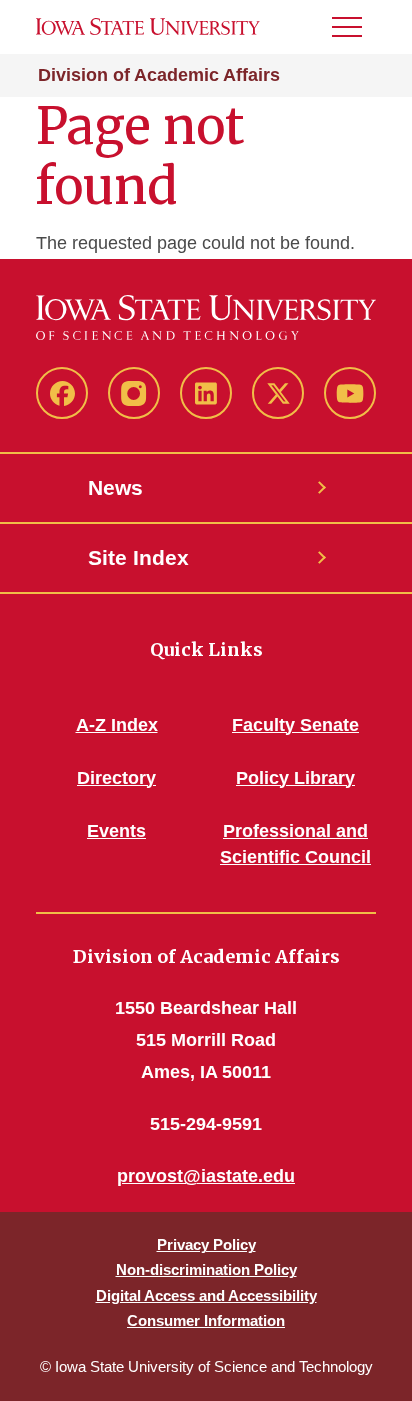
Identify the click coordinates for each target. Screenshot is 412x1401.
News (115, 487)
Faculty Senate (295, 725)
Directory (116, 778)
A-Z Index (117, 725)
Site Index (138, 557)
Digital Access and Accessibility (206, 1295)
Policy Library (295, 778)
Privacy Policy (206, 1244)
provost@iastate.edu (206, 1176)
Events (116, 831)
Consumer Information (206, 1320)
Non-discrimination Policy (206, 1269)
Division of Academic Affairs (159, 75)
